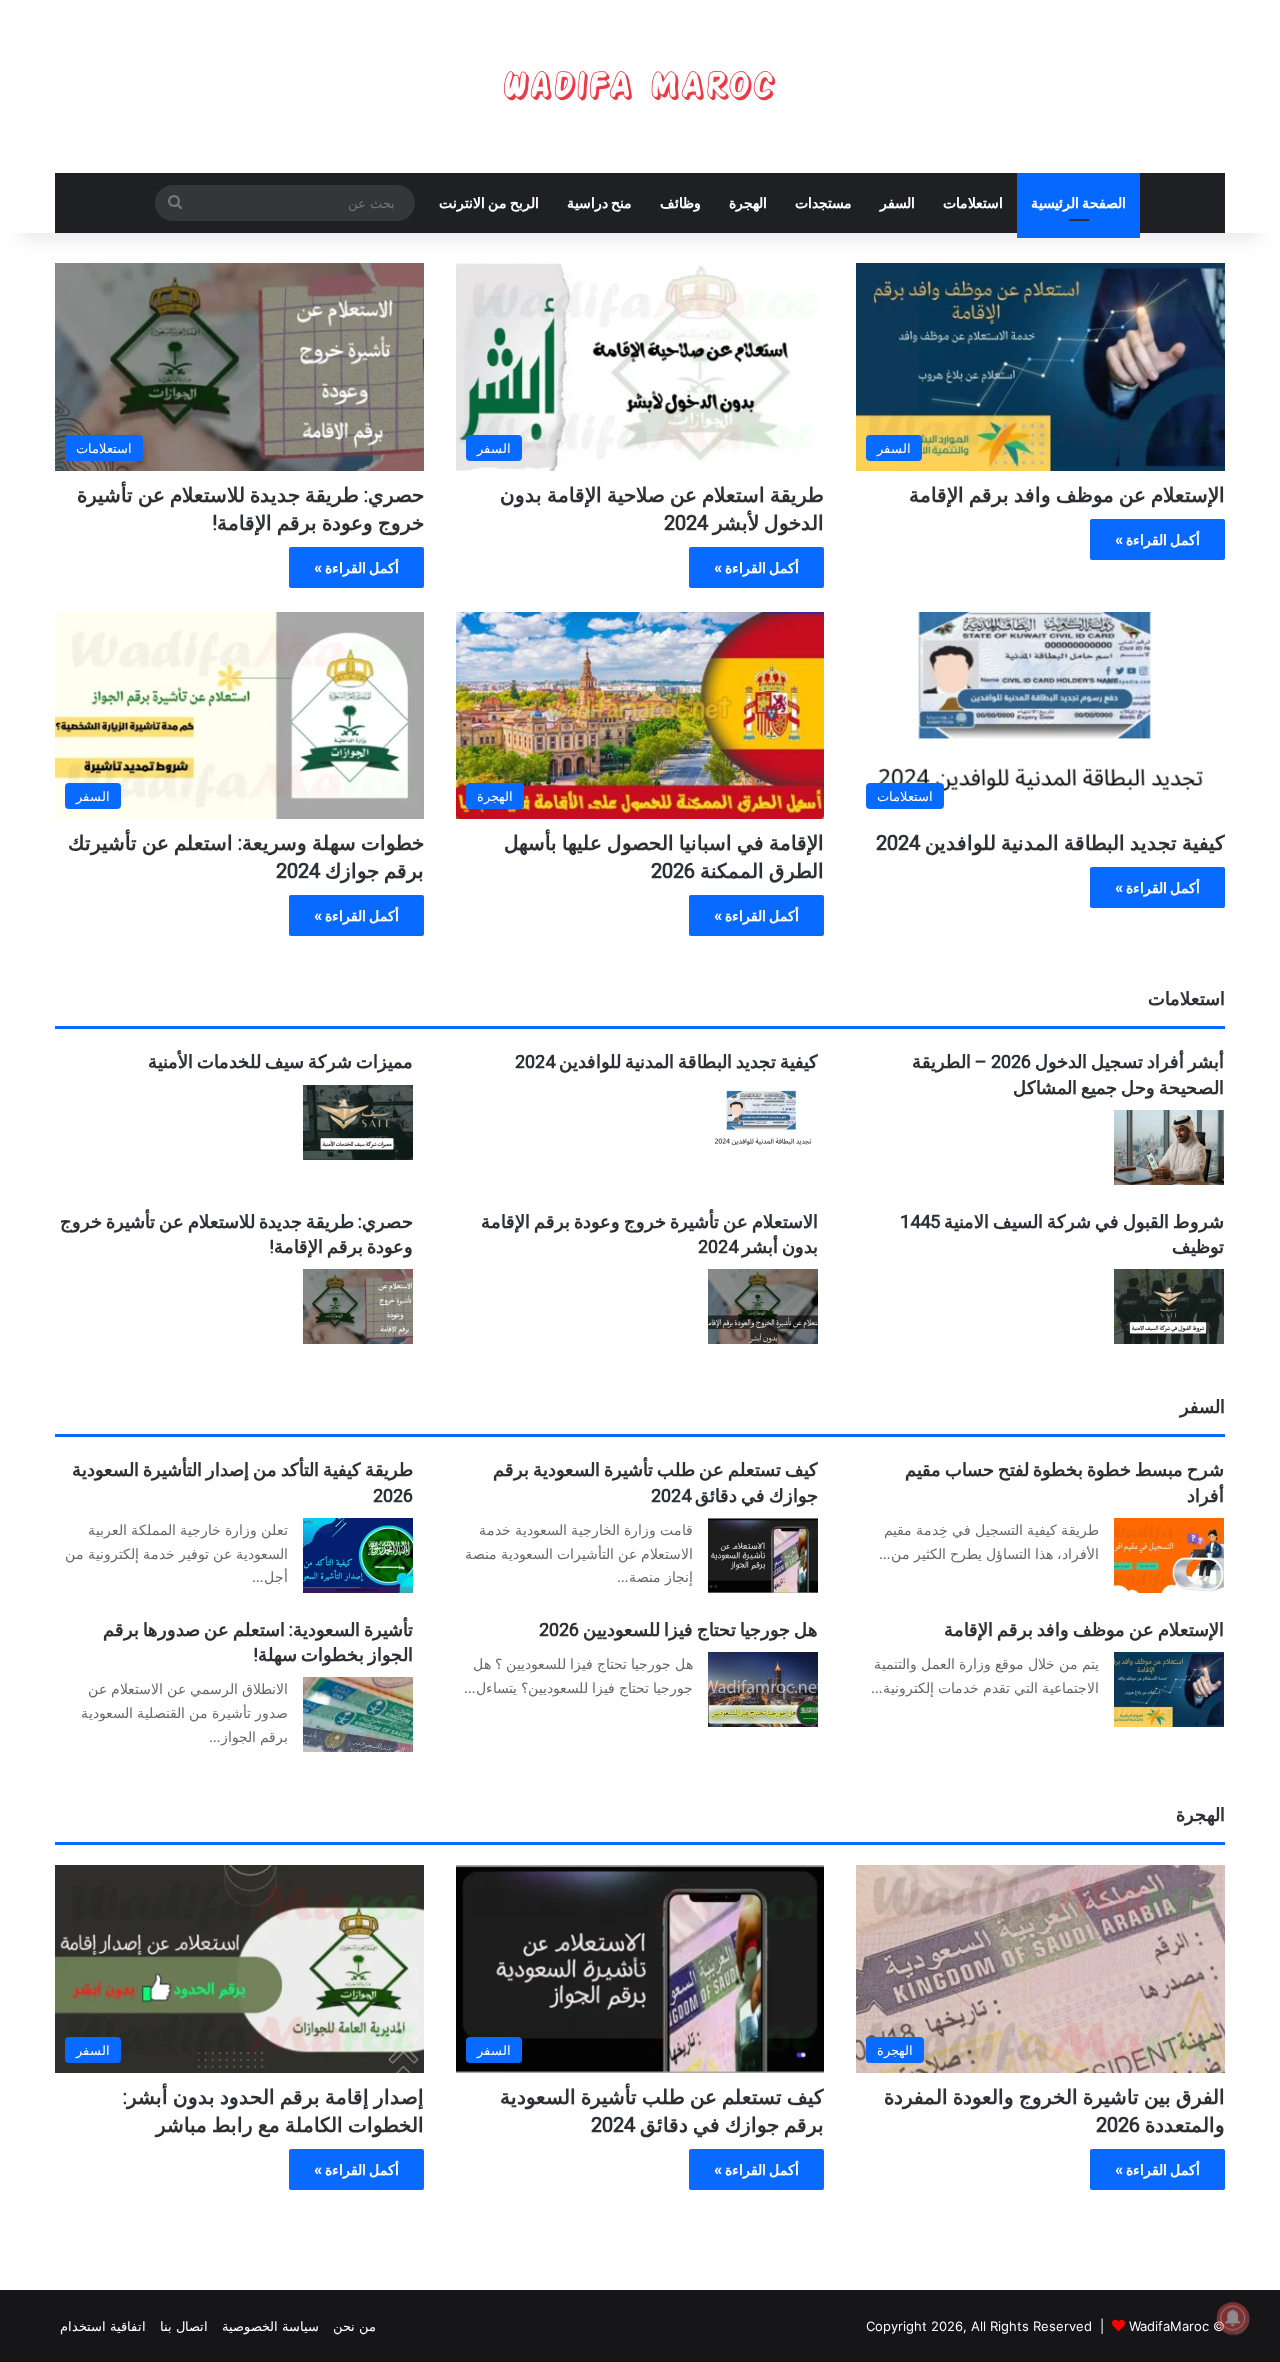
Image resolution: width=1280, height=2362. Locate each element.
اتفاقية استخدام (103, 2326)
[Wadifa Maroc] (640, 86)
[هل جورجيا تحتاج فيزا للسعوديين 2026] (763, 1689)
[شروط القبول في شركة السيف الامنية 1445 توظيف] (1169, 1306)
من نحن (354, 2326)
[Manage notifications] (1233, 2318)
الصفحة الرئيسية (1078, 202)
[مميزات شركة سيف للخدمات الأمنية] (358, 1122)
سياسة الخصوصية (270, 2326)
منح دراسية (599, 202)
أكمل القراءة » (1157, 539)
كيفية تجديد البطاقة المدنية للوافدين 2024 (1050, 843)
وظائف (680, 202)
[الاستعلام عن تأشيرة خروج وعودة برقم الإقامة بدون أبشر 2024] (763, 1306)
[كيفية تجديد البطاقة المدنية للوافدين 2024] (763, 1122)
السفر (897, 202)
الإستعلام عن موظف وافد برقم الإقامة (1067, 495)
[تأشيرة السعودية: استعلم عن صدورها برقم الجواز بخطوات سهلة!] (358, 1714)
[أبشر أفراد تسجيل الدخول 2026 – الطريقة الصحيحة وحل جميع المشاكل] (1169, 1147)
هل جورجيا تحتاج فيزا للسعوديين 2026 (678, 1629)
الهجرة (748, 202)
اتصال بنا (184, 2326)
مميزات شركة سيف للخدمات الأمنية (280, 1061)
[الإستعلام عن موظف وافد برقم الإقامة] (1169, 1689)
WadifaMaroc (1169, 2326)
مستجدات (823, 202)
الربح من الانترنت (489, 202)
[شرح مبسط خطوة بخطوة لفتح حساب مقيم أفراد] (1169, 1555)
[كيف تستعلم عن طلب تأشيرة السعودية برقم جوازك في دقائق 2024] (763, 1555)
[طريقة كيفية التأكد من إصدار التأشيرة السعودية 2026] (358, 1555)
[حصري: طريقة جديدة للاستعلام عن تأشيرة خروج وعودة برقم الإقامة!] (358, 1306)
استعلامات (973, 202)
